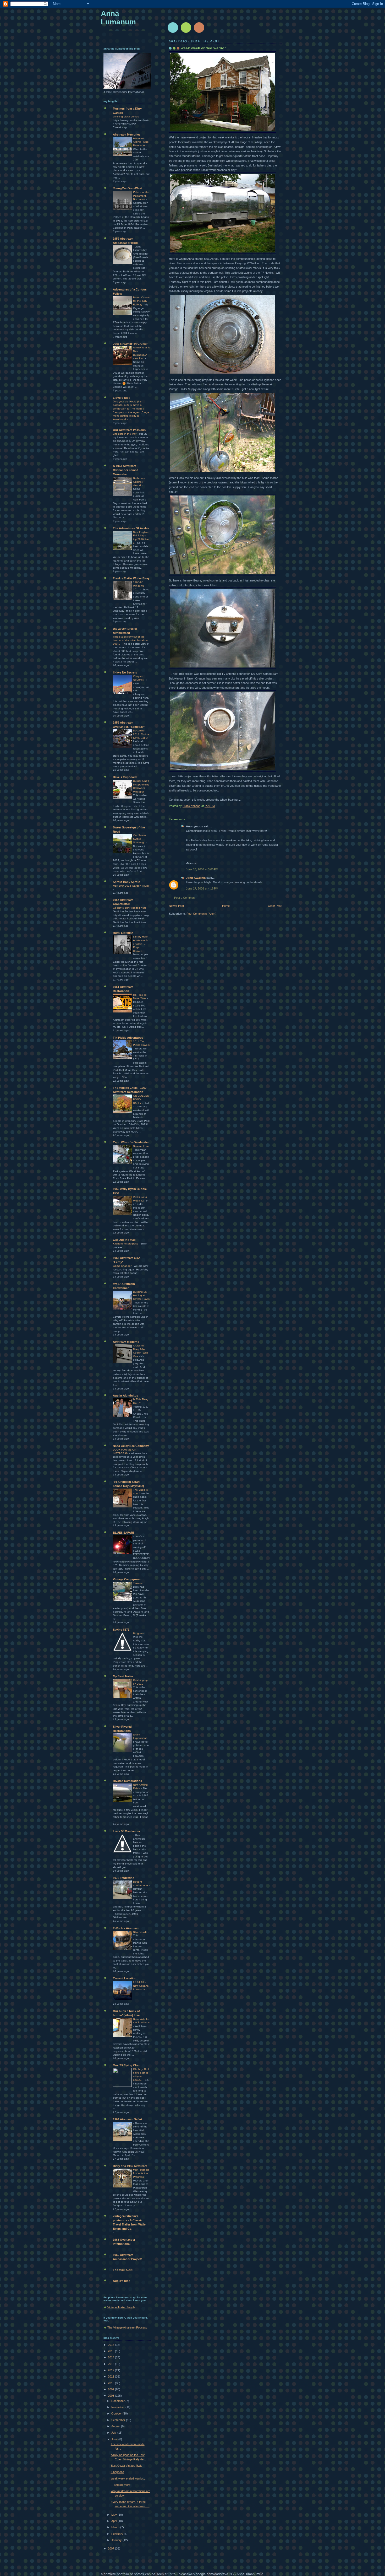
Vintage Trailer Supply (121, 2307)
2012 (111, 2370)
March (116, 2527)
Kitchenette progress (126, 1244)
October (117, 2413)
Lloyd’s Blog (122, 398)
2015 (111, 2351)
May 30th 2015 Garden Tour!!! (131, 886)
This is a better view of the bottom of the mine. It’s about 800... (131, 640)
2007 (111, 2548)
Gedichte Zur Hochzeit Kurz (130, 908)
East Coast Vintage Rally (126, 2466)
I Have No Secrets (125, 672)
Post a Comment (185, 898)
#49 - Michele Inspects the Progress (141, 2173)
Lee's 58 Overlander (126, 1831)
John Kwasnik (196, 878)
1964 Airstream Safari (127, 2119)
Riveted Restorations (127, 1781)
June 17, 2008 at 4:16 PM (202, 888)
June (115, 2439)
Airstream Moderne (126, 1342)
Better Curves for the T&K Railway (141, 301)
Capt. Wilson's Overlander (131, 1142)
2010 (111, 2383)
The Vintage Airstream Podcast (127, 2327)
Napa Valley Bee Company (131, 1446)
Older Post (275, 906)
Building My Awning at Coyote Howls (141, 1295)
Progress (139, 1633)
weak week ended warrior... (128, 2478)
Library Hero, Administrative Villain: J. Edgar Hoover (141, 944)
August (116, 2426)
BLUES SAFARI (123, 1533)
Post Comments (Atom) (201, 914)
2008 (111, 2396)
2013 (111, 2364)
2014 (111, 2357)
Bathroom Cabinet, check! (139, 482)
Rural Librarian (123, 933)
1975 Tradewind (124, 1878)
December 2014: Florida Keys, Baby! (141, 734)
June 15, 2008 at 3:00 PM (202, 869)
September (119, 2420)
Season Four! (141, 1146)
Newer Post (176, 906)
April (114, 2521)
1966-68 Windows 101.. (138, 586)
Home (226, 906)
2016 (111, 2345)
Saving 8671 (121, 1630)
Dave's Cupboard (125, 777)
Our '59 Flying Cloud (127, 2065)
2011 (111, 2376)
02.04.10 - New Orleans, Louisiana (141, 1986)
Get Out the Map (124, 1240)
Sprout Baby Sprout (127, 882)
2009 (111, 2389)
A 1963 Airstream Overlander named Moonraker (126, 470)
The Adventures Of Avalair (131, 528)
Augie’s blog (122, 2281)
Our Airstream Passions (129, 430)
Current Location (125, 1978)
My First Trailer (123, 1676)
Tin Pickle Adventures (128, 1038)
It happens (117, 2472)
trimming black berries (126, 117)
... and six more (121, 2485)
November (118, 2407)
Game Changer (123, 1266)
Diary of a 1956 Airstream (130, 2166)
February (118, 2534)
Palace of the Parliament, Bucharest (141, 196)
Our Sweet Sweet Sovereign (140, 839)
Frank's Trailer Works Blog (131, 578)
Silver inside (141, 1932)
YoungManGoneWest (127, 188)
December (118, 2401)
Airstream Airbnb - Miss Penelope (141, 142)
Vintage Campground (128, 1579)
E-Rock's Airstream (126, 1928)
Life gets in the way (125, 434)
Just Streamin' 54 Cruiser (130, 344)
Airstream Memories (127, 134)
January (117, 2540)
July (114, 2433)
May (114, 2515)
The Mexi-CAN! (123, 2270)
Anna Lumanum (118, 18)
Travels (138, 1583)
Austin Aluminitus (125, 1395)
